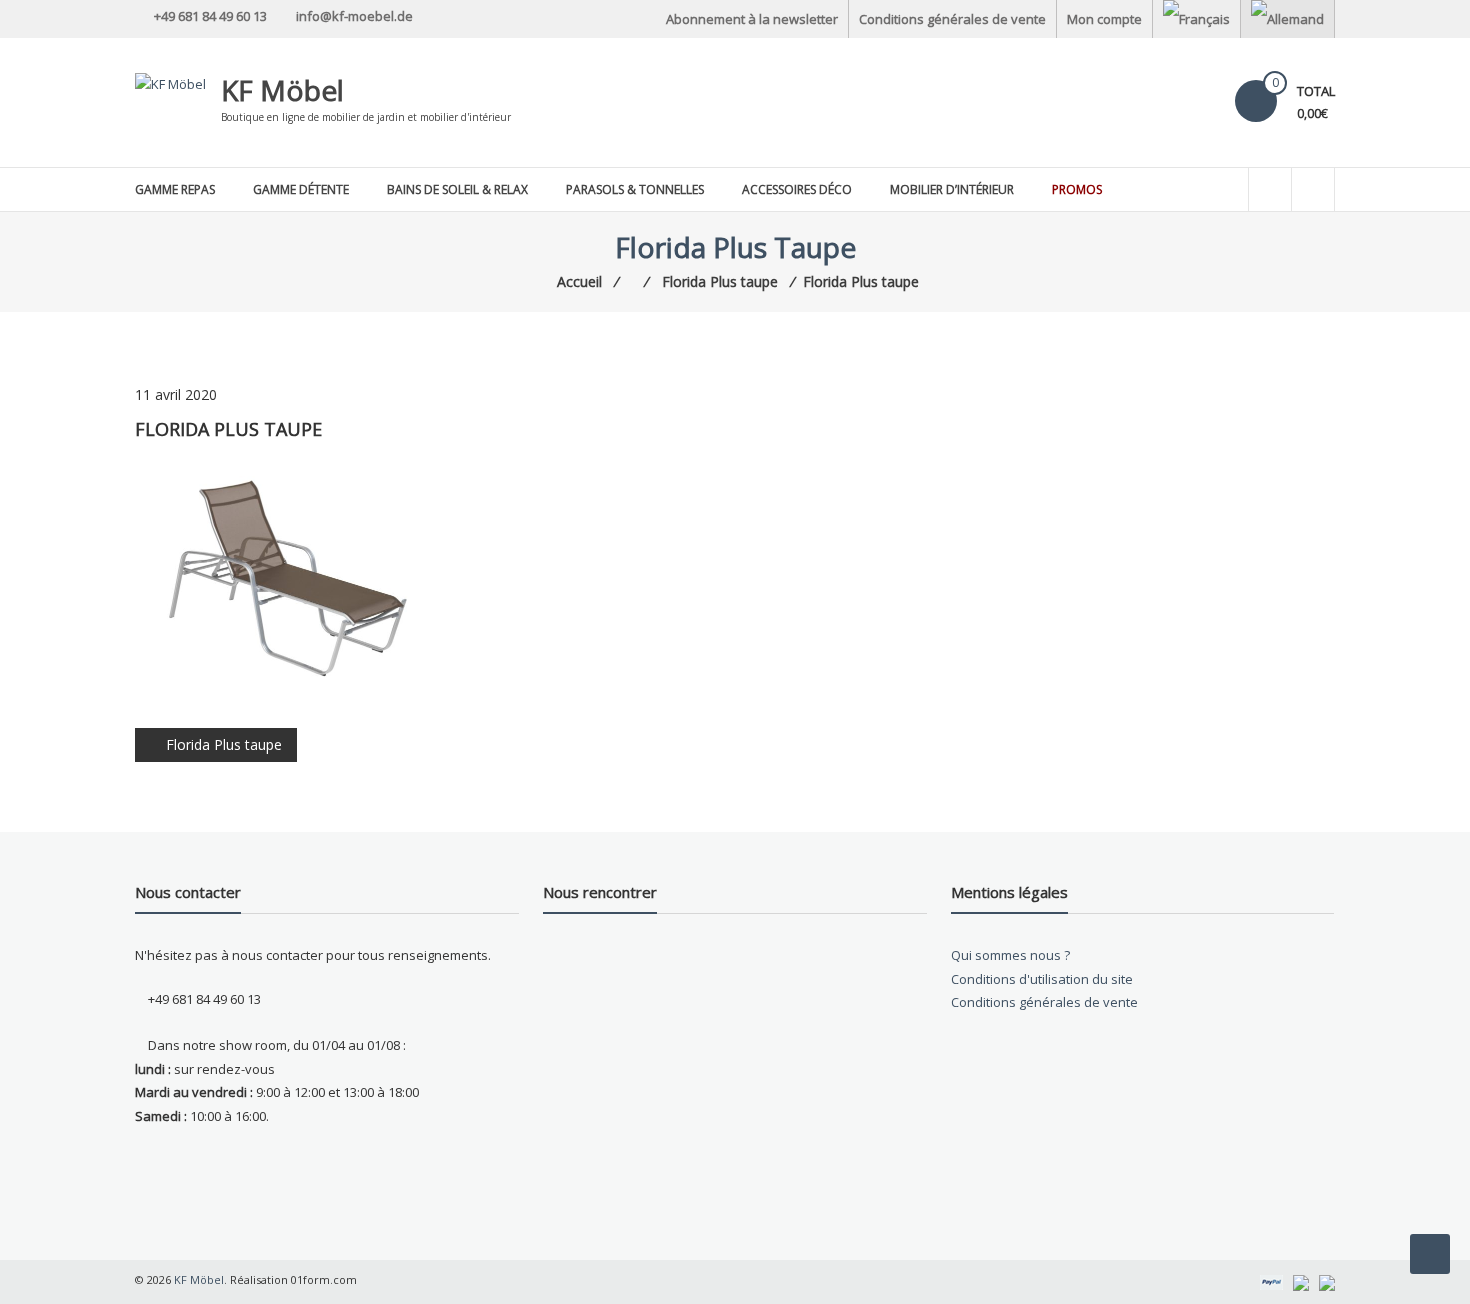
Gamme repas (175, 189)
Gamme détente (301, 189)
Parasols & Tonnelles (635, 189)
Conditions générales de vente (952, 19)
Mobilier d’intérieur (952, 189)
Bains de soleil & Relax (457, 189)
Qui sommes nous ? (1010, 955)
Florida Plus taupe (224, 744)
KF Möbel (282, 90)
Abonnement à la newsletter (752, 19)
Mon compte (1104, 19)
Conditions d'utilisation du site (1042, 979)
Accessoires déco (797, 189)
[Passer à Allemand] (1287, 19)
